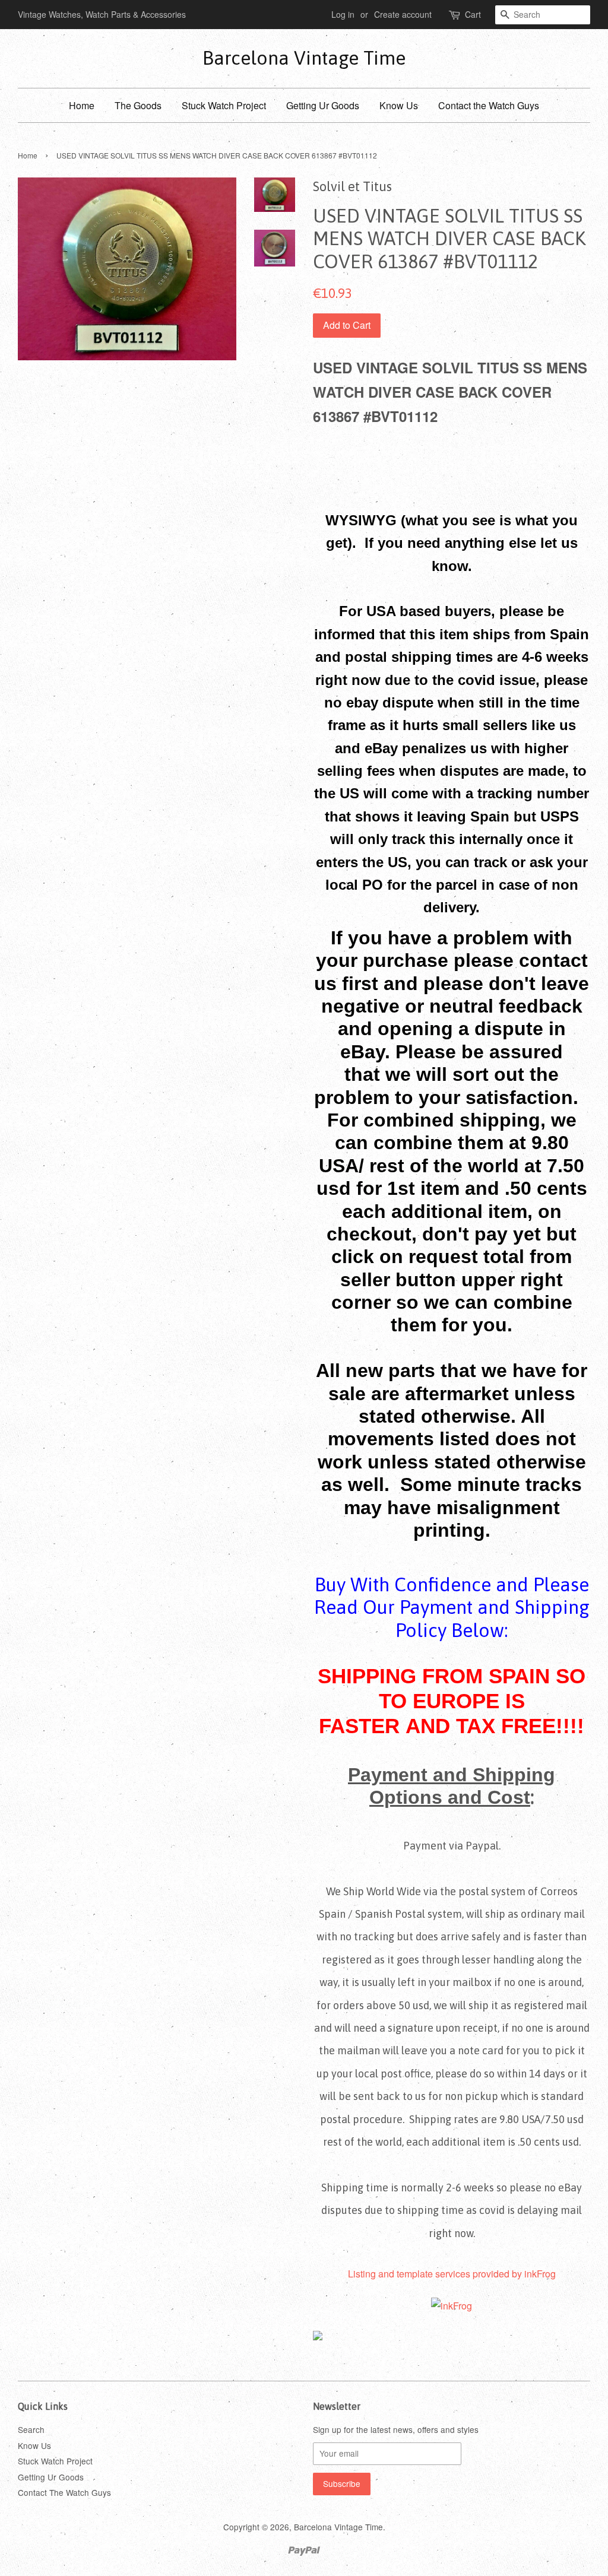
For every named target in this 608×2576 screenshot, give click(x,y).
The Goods (138, 105)
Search (31, 2429)
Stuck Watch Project (224, 105)
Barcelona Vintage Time (304, 58)
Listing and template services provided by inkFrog (452, 2274)
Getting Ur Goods (323, 105)
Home (82, 105)
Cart (473, 14)
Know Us (399, 105)
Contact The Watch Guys (64, 2492)
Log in (343, 14)
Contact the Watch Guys (489, 105)
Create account (403, 14)
